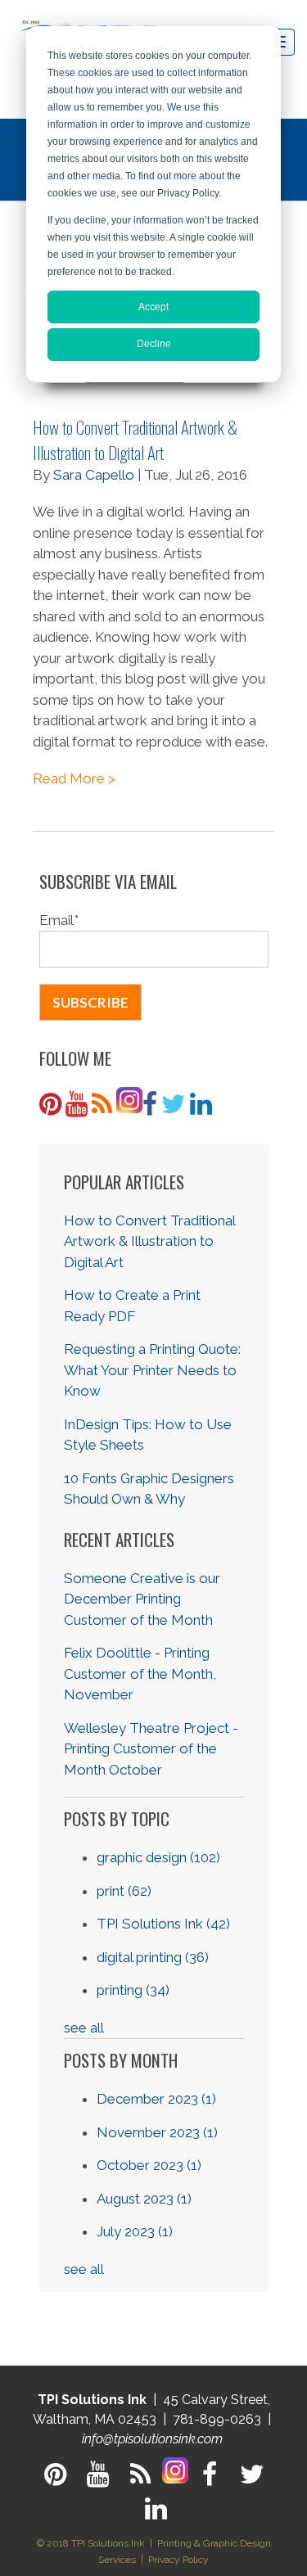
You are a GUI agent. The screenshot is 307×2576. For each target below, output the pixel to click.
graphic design (158, 1857)
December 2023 (156, 2099)
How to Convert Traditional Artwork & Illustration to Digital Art (135, 440)
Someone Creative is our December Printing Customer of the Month (142, 1599)
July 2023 (135, 2231)
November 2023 (157, 2132)
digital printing (153, 1957)
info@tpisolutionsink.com (152, 2439)
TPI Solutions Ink (163, 1924)
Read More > (74, 778)
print (124, 1891)
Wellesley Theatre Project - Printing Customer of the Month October (151, 1749)
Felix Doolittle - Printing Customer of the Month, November (140, 1674)
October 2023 (149, 2165)
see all (84, 2028)
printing (133, 1990)
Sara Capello (94, 475)
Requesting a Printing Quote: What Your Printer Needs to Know (152, 1370)
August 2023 (144, 2199)
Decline (154, 344)
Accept (153, 307)
